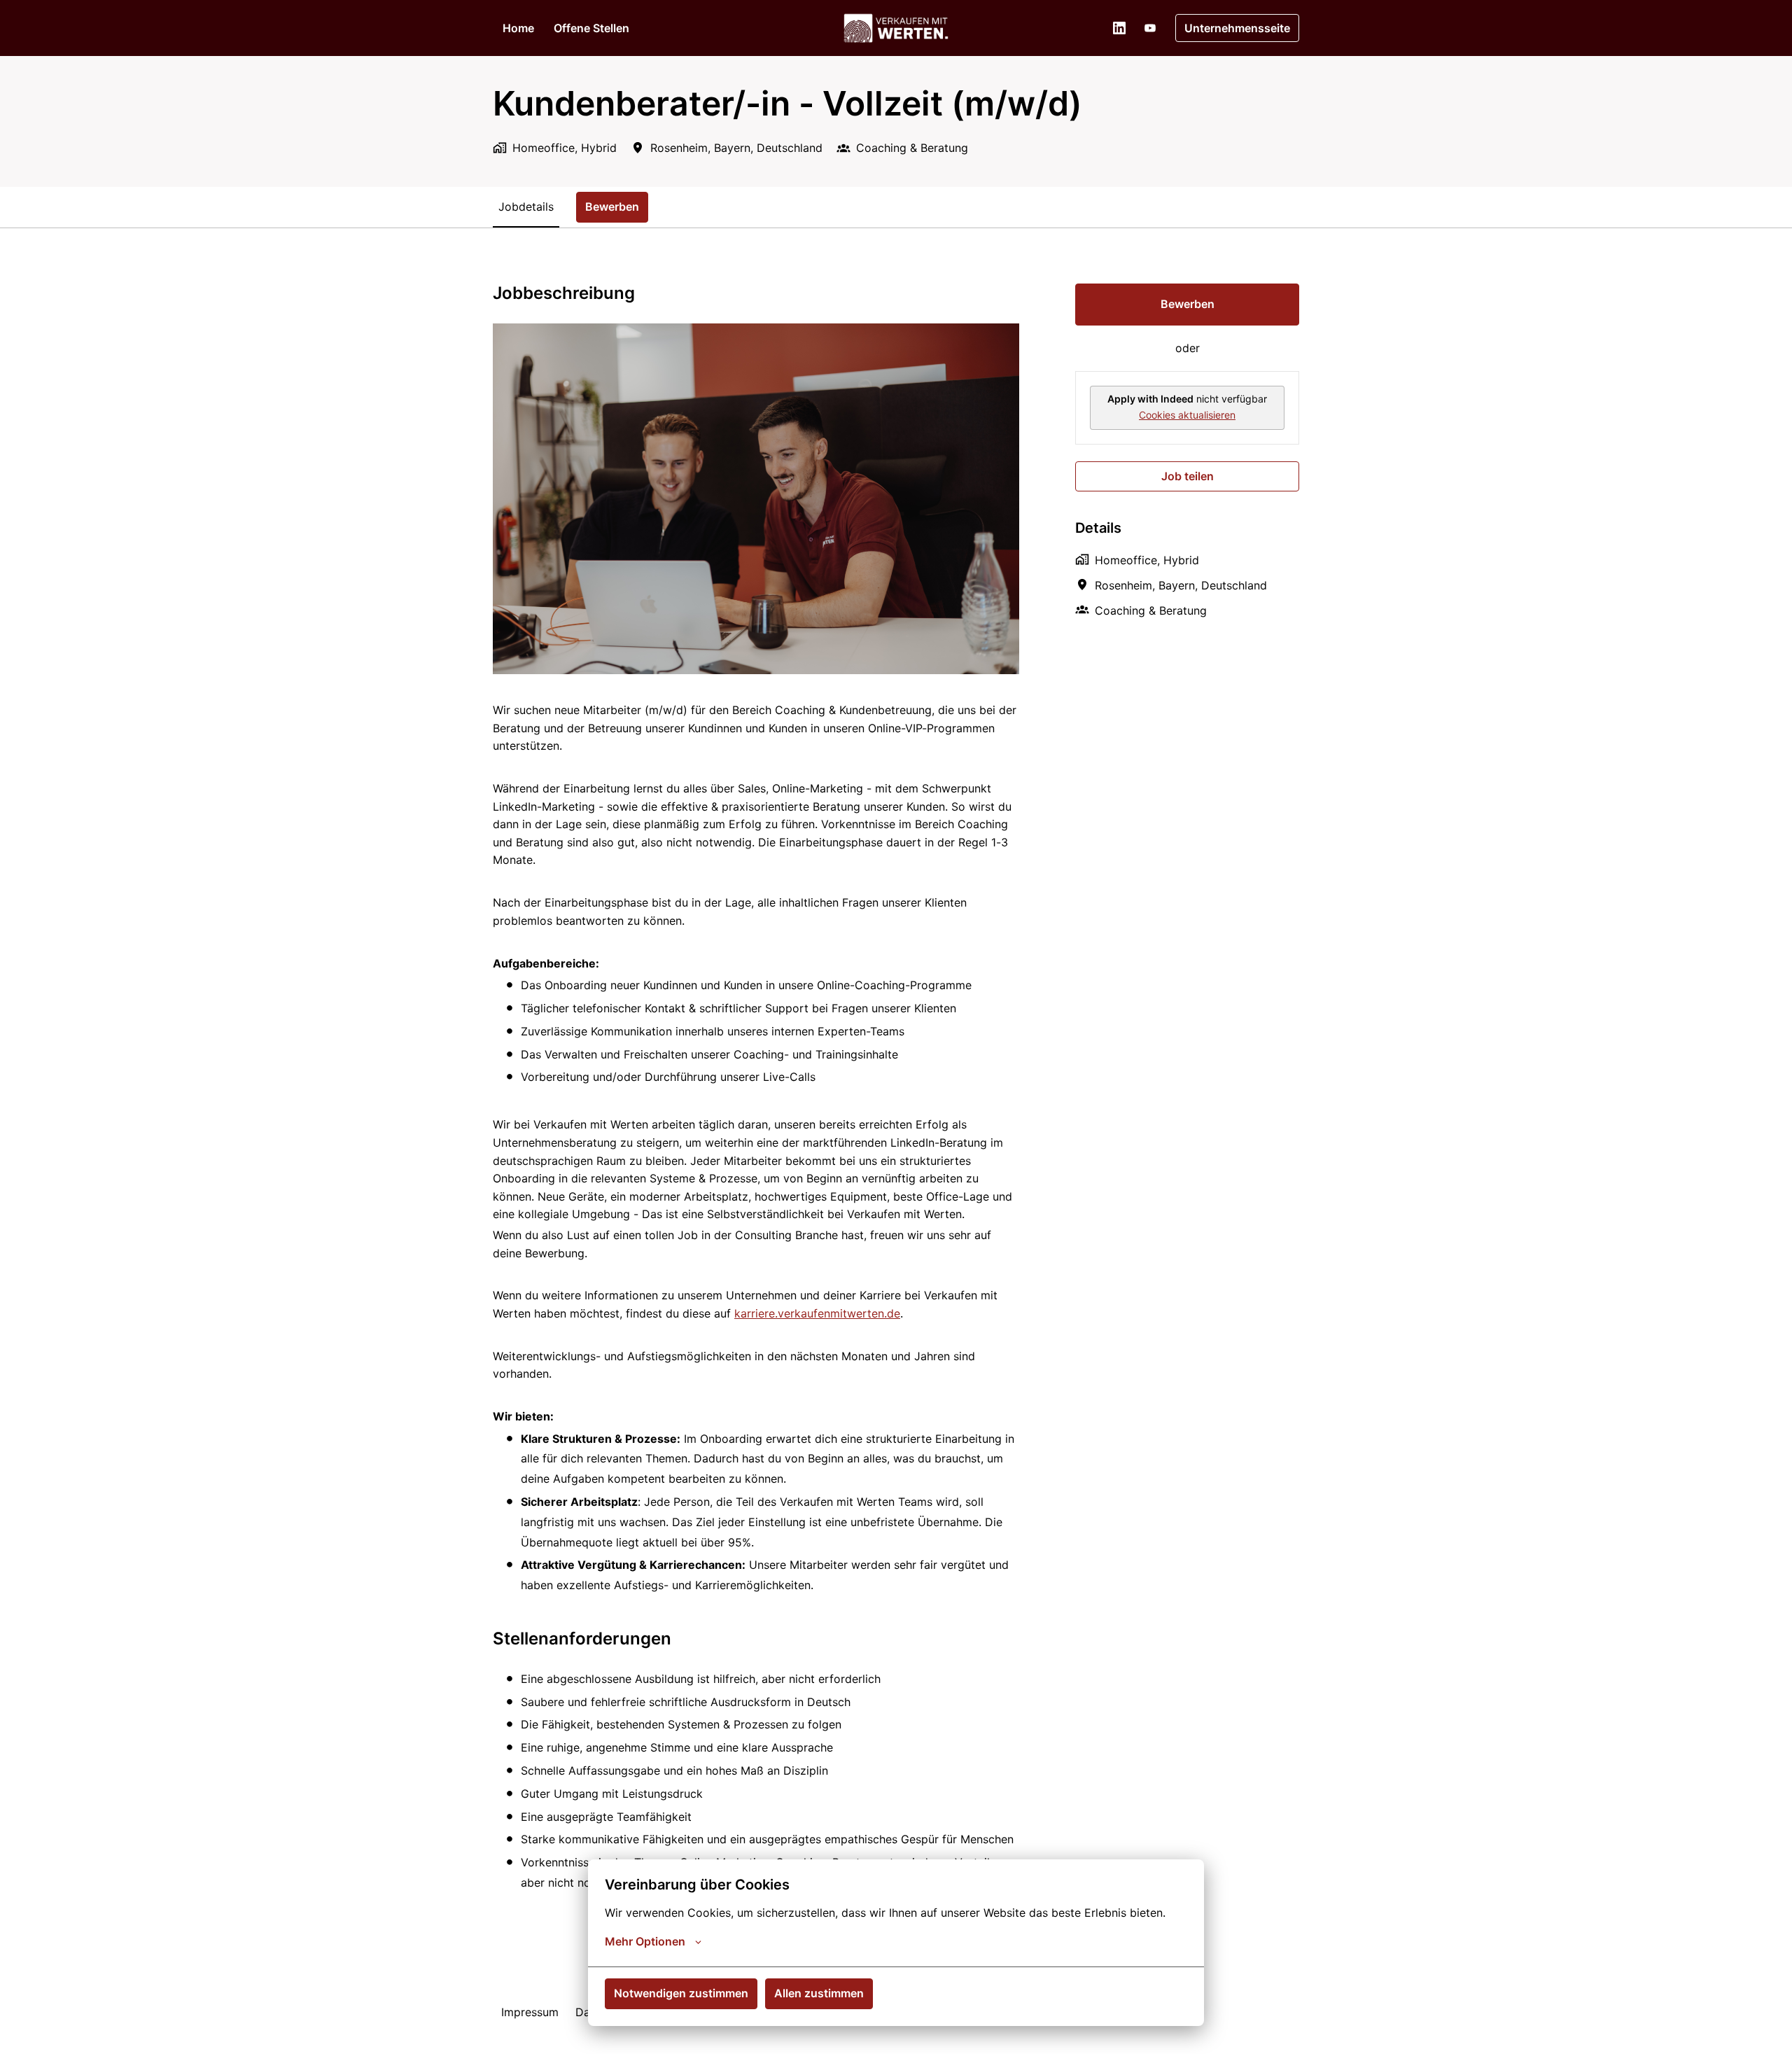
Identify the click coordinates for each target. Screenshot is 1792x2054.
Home (518, 28)
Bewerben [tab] (612, 207)
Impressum (530, 2012)
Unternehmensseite (1237, 28)
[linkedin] (1119, 28)
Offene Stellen (591, 28)
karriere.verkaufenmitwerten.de (817, 1313)
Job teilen (1188, 476)
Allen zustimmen (819, 1993)
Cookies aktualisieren (1187, 415)
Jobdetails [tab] (526, 207)
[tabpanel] (896, 1099)
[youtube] (1150, 28)
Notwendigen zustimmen (681, 1993)
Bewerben (1188, 304)
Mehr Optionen (645, 1941)
